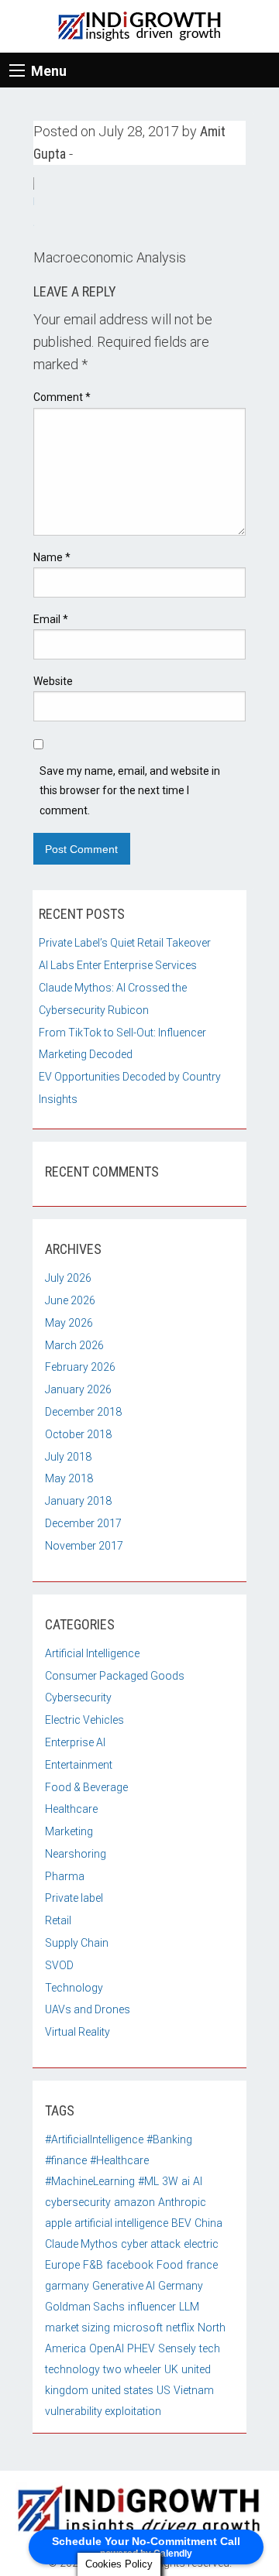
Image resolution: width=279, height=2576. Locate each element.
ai (186, 2181)
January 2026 (78, 1389)
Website (53, 681)
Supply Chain (77, 1943)
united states (122, 2390)
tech (210, 2348)
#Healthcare (119, 2160)
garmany (67, 2286)
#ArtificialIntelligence (94, 2139)
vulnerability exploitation (103, 2411)
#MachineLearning (90, 2181)
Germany (181, 2286)
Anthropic (182, 2202)
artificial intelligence (121, 2223)
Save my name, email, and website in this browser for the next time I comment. (130, 790)
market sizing (77, 2328)
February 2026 (80, 1367)
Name (52, 557)
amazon (134, 2202)
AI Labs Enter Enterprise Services (118, 965)
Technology (74, 1988)
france (202, 2265)
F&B (93, 2265)
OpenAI (107, 2348)
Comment (62, 397)
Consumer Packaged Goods (115, 1676)
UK (171, 2369)
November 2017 (84, 1546)
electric (201, 2244)
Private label (74, 1898)
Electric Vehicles (84, 1720)
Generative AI (124, 2286)
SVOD (59, 1965)
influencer (152, 2307)
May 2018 (69, 1478)
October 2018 (78, 1434)
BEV (181, 2223)
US (164, 2390)
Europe (62, 2265)
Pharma (65, 1876)
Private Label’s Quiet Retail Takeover (125, 943)
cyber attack (151, 2244)
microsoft (138, 2328)
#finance (66, 2160)
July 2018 (68, 1457)
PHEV (141, 2348)
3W (170, 2181)
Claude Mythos (81, 2244)
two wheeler (132, 2369)
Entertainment (79, 1765)
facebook (130, 2265)
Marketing (69, 1831)
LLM (189, 2307)
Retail (58, 1920)
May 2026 (69, 1323)
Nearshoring (76, 1854)
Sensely (177, 2348)
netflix (180, 2328)
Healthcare (71, 1809)
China (208, 2223)
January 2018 (78, 1501)
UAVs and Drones (88, 2009)
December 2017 (83, 1523)
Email (51, 619)
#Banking (169, 2139)
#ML (148, 2181)
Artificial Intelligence (92, 1653)
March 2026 (74, 1345)
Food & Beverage (86, 1787)
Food (170, 2265)
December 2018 (83, 1412)
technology (72, 2369)
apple (58, 2223)
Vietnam (194, 2390)
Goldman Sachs (85, 2307)
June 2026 (70, 1300)
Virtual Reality (77, 2032)
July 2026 (68, 1278)
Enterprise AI (75, 1742)
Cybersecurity (78, 1697)
